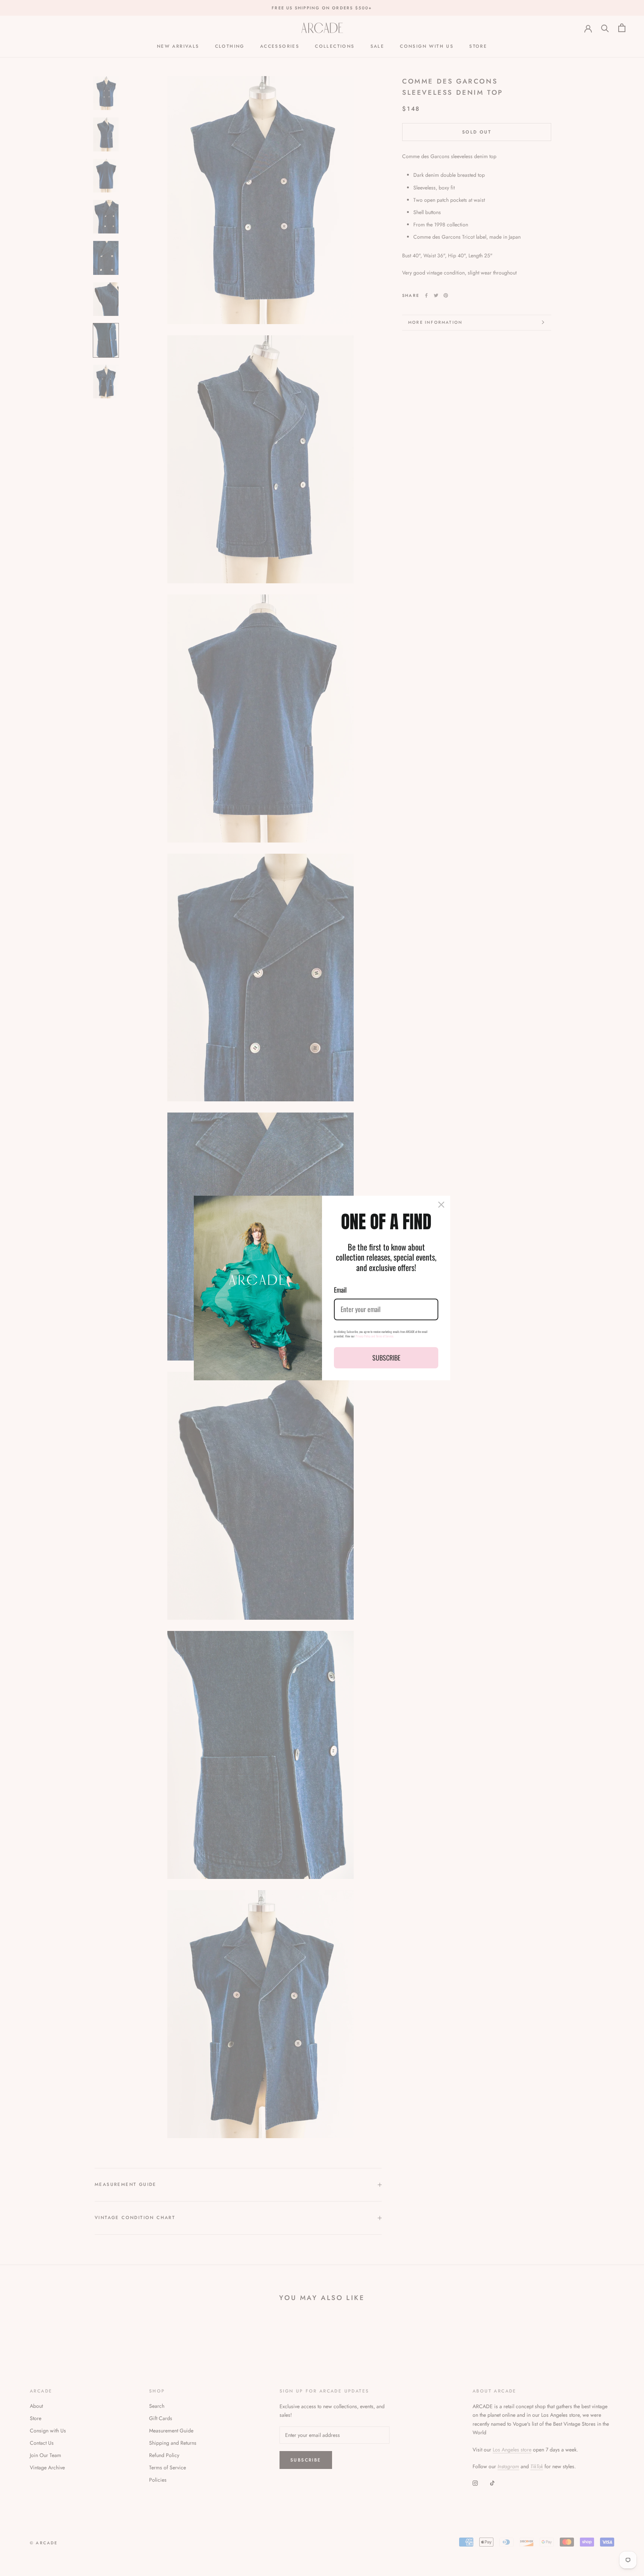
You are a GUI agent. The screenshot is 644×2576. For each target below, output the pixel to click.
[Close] (441, 1205)
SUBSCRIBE (386, 1358)
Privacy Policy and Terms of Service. (375, 1336)
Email (340, 1290)
